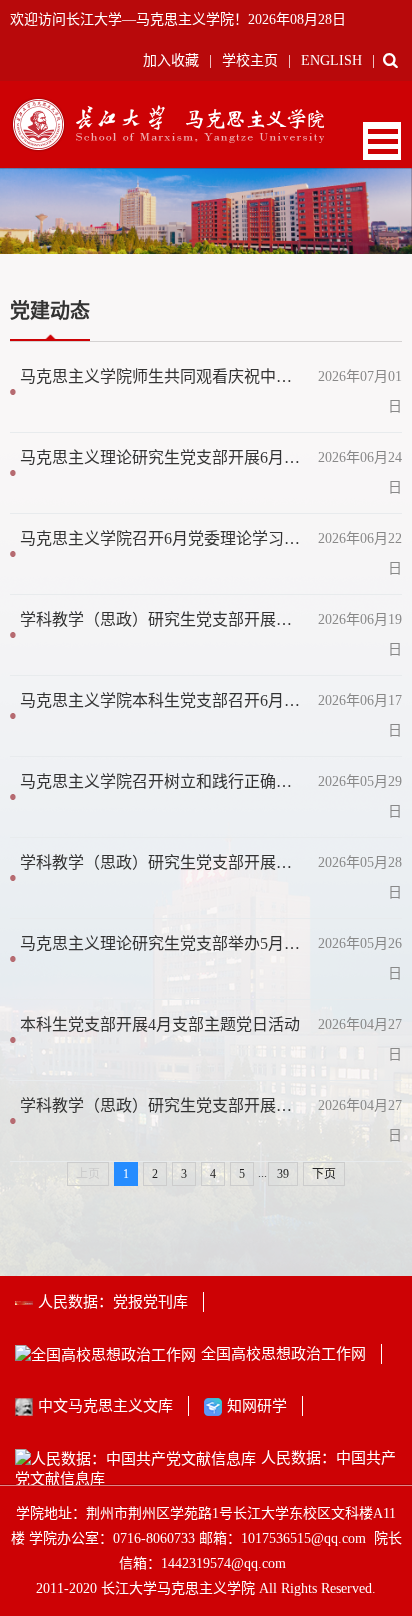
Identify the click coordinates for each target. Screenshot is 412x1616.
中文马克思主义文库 (105, 1406)
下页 (324, 1174)
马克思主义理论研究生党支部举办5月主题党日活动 (163, 943)
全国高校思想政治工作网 (283, 1354)
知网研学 (257, 1406)
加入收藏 (171, 60)
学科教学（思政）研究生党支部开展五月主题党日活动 (163, 862)
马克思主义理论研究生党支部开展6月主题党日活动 (163, 457)
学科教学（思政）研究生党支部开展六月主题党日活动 (163, 619)
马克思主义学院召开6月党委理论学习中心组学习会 (163, 538)
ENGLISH (331, 60)
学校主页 (250, 60)
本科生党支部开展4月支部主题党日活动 (160, 1024)
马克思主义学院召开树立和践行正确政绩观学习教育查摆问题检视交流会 (163, 781)
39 (283, 1174)
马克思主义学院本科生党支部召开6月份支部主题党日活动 (163, 700)
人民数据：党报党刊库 (113, 1302)
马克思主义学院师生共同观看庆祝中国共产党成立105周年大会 (163, 376)
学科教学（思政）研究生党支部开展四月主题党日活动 (163, 1105)
